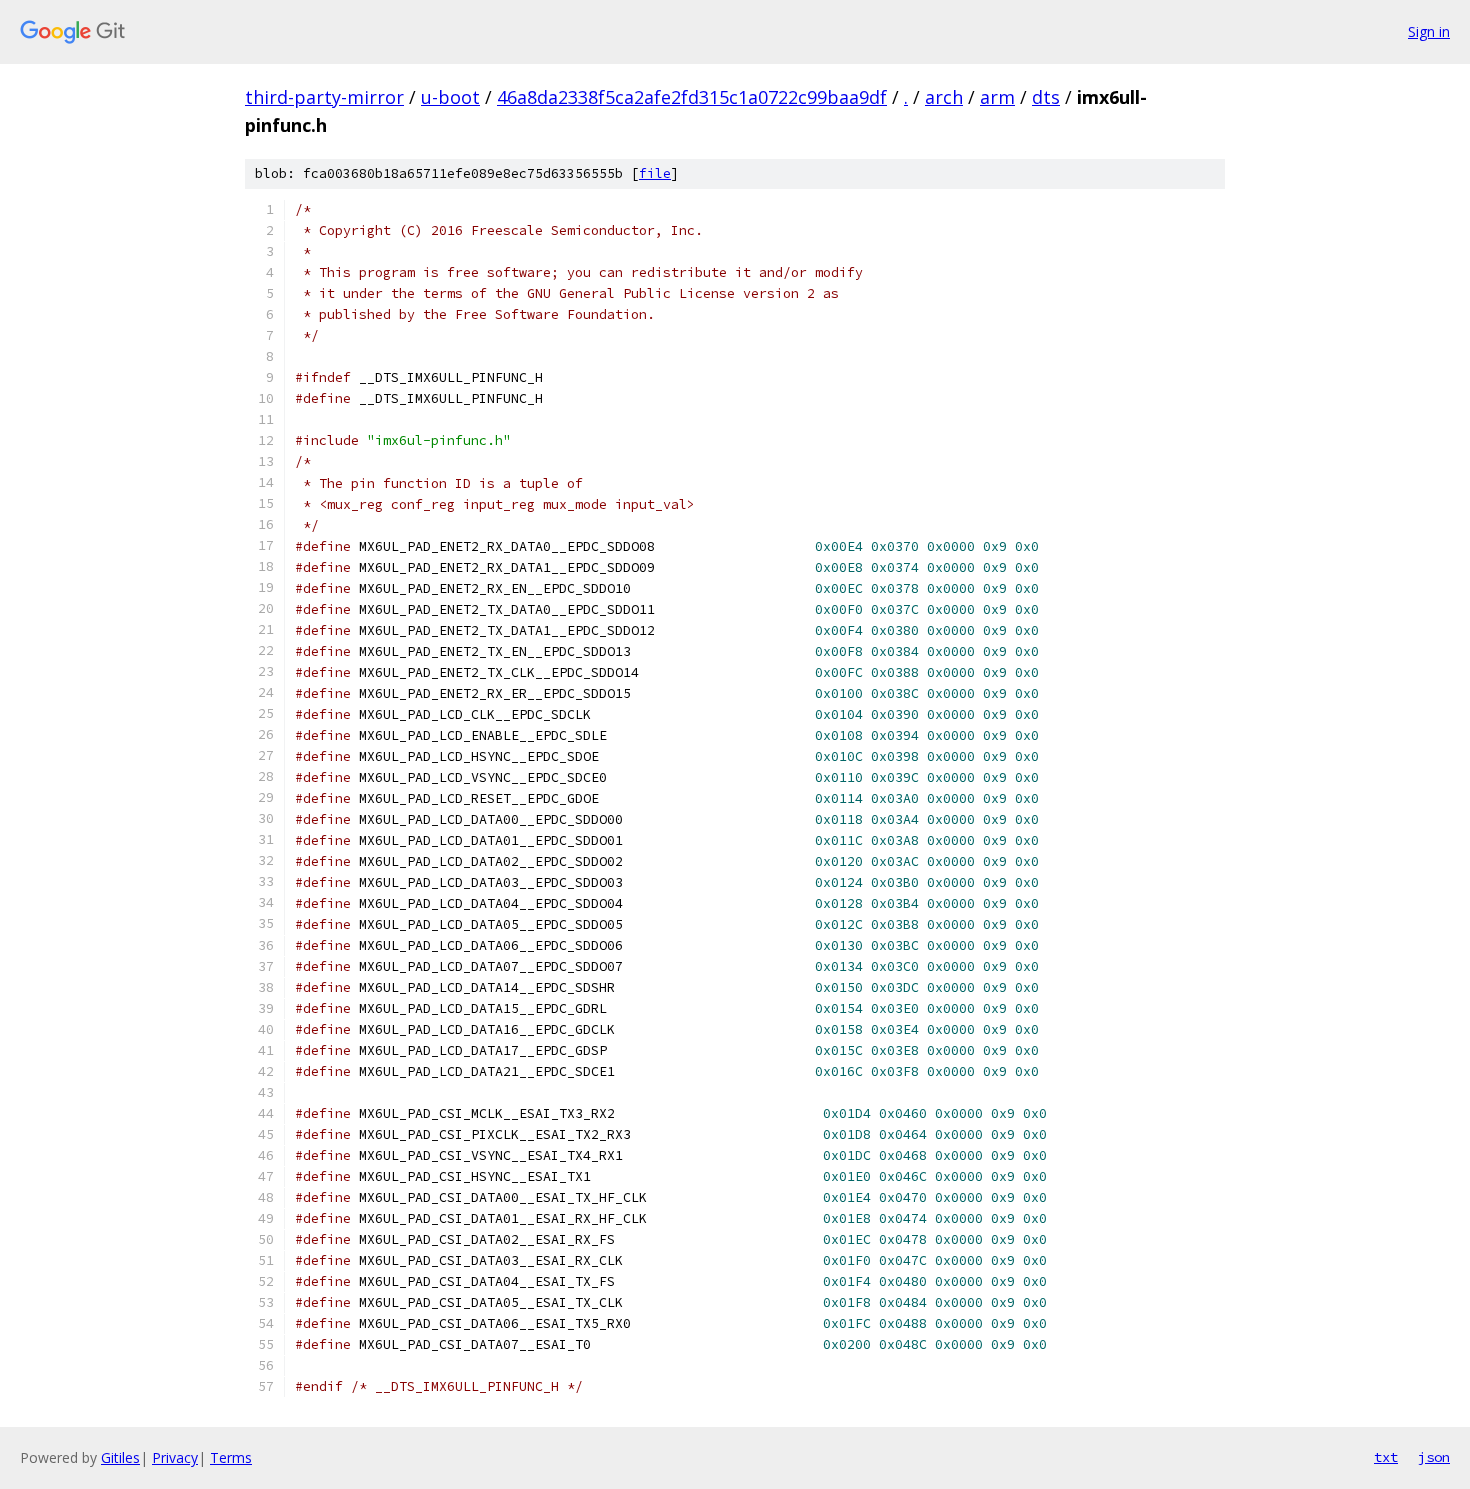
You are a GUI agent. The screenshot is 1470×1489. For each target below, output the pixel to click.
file (655, 173)
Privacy (175, 1457)
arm (997, 97)
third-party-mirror (324, 97)
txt (1386, 1457)
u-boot (450, 97)
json (1434, 1457)
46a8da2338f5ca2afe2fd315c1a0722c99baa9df (692, 97)
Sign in (1429, 31)
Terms (231, 1457)
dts (1046, 97)
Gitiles (120, 1457)
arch (944, 97)
